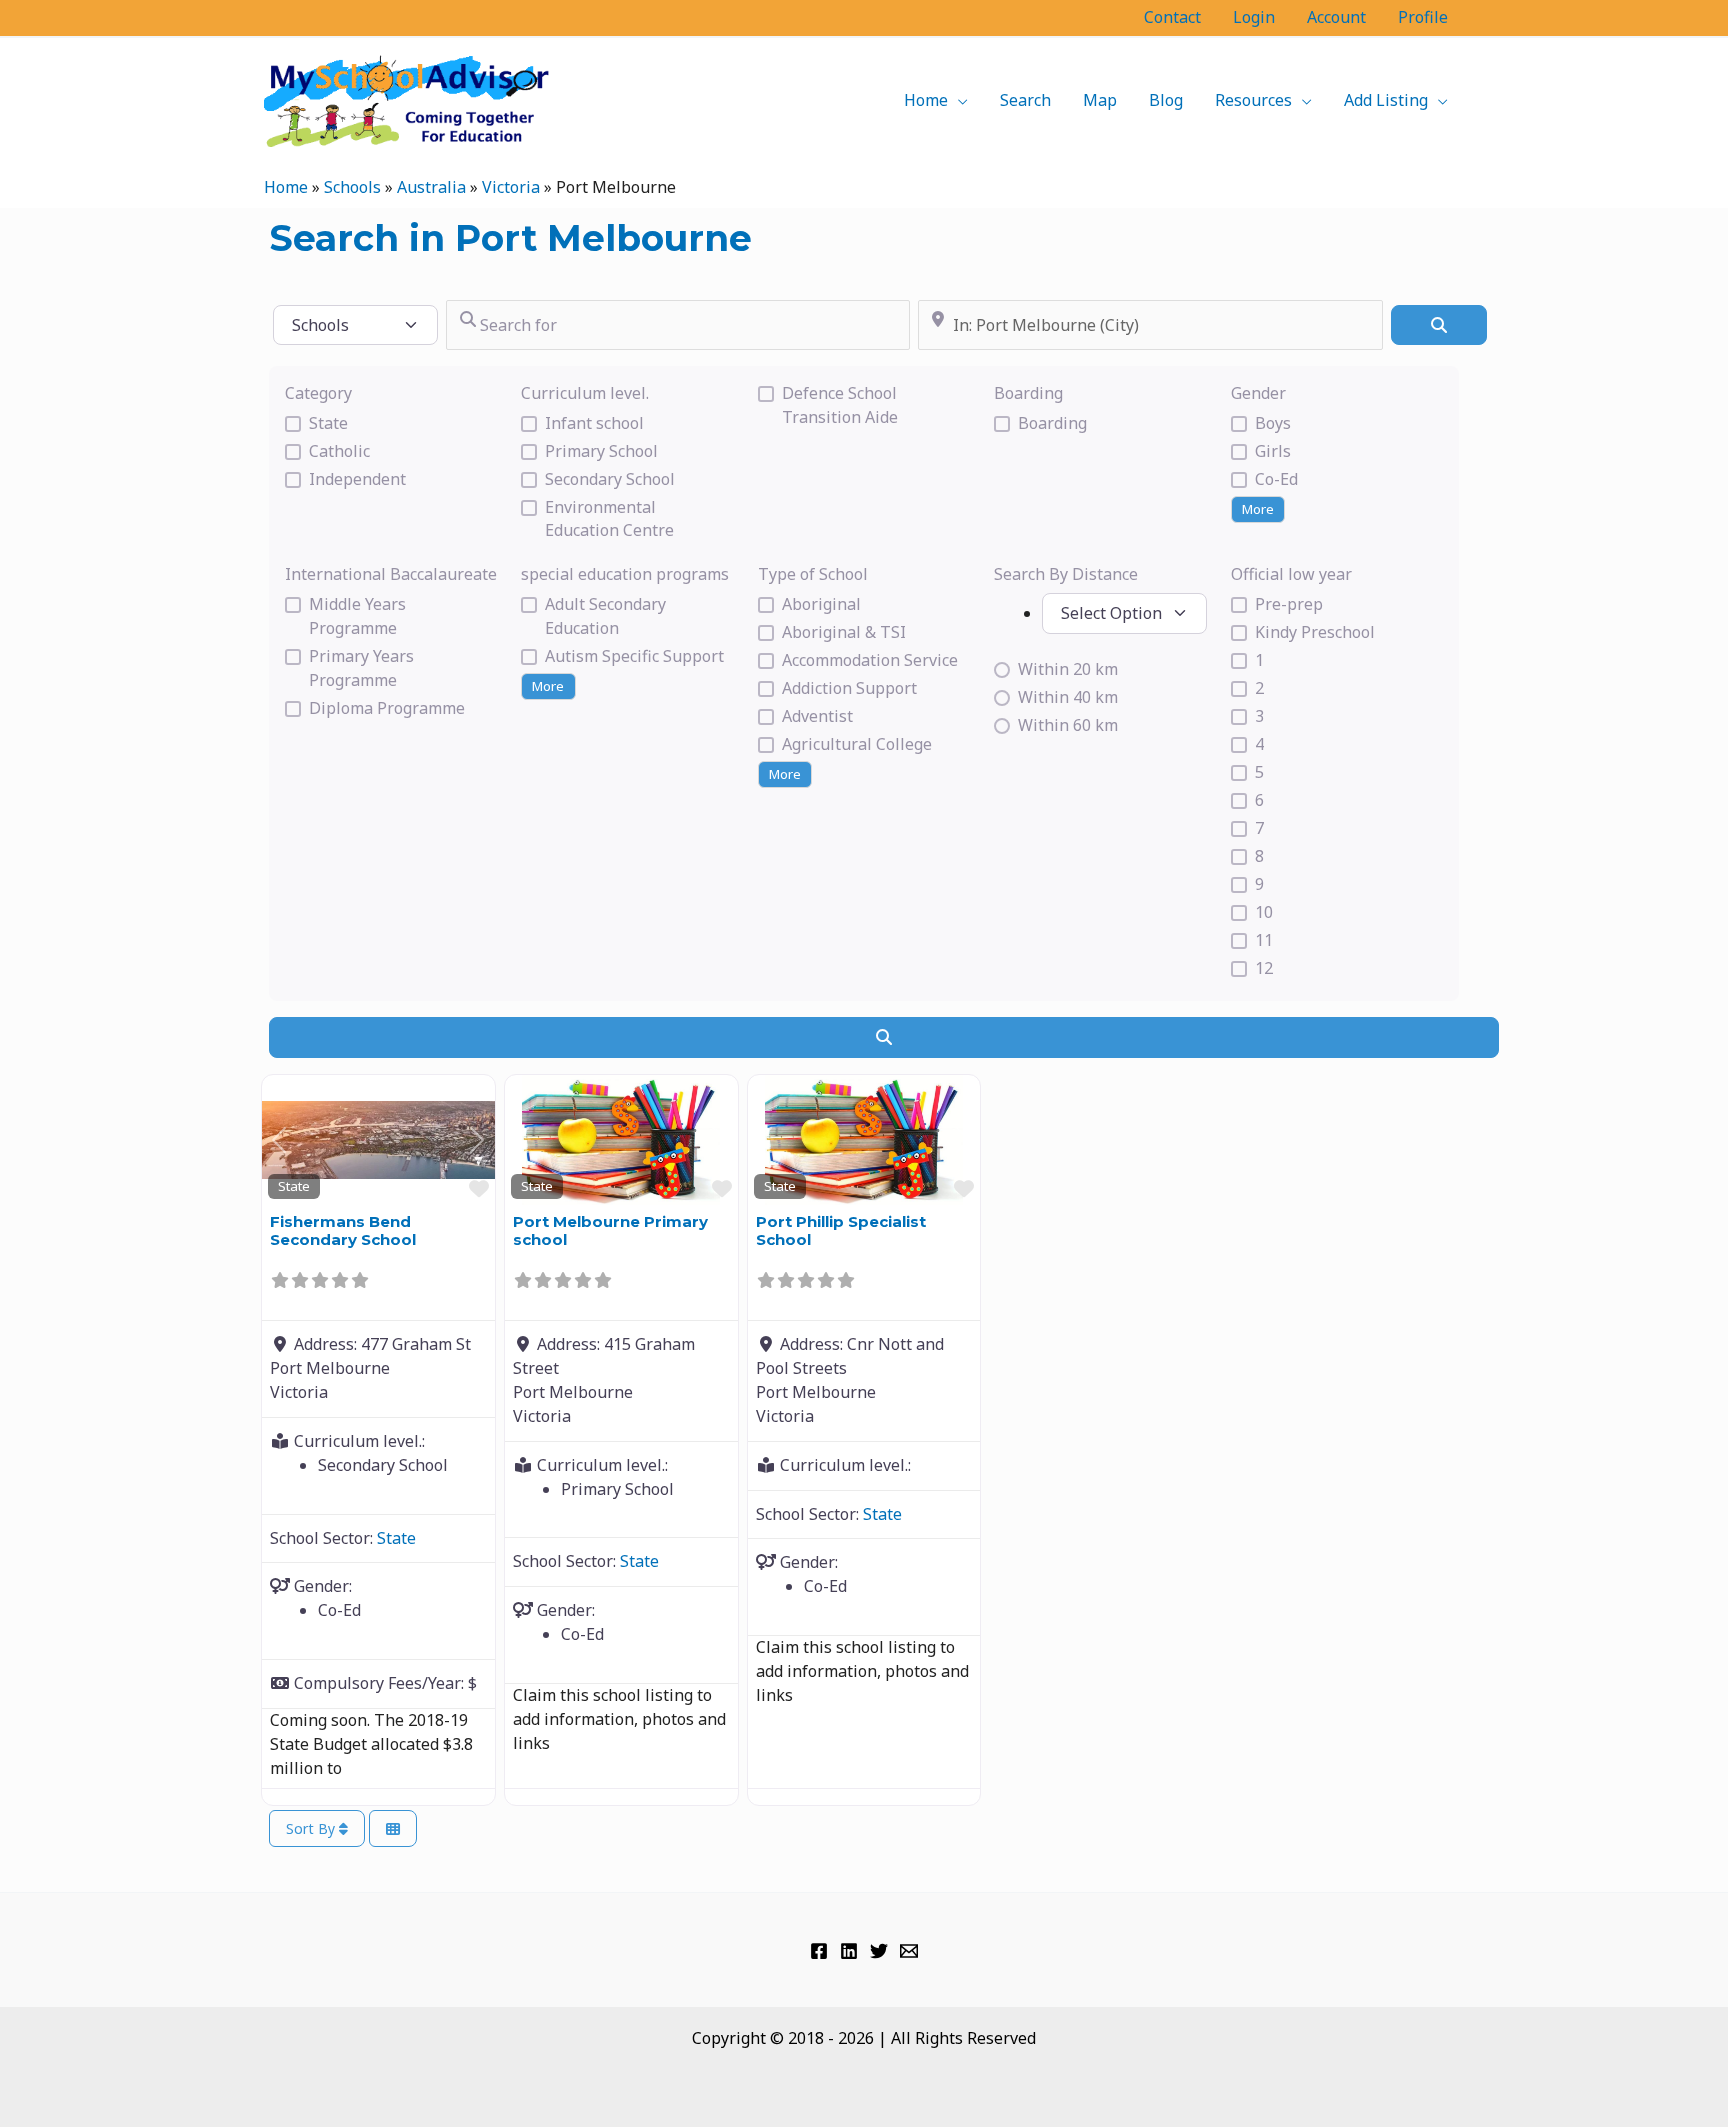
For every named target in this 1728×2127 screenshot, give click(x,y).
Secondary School (610, 479)
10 (1264, 912)
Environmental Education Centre (609, 519)
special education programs (625, 574)
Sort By (312, 1828)
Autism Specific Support (634, 656)
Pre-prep (1289, 604)
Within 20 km (1068, 669)
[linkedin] (849, 1951)
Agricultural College (857, 744)
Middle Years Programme (357, 616)
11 (1264, 940)
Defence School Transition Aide (840, 405)
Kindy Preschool (1315, 632)
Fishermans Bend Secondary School (343, 1230)
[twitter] (879, 1951)
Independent (357, 479)
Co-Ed (1276, 479)
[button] (958, 100)
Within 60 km (1068, 725)
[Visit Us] (819, 1951)
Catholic (339, 451)
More (1258, 509)
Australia (431, 187)
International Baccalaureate (391, 574)
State (328, 423)
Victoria (511, 187)
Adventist (817, 716)
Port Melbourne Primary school (610, 1230)
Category (318, 393)
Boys (1273, 423)
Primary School (601, 451)
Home (286, 187)
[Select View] (393, 1828)
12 (1264, 968)
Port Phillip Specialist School (841, 1230)
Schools (352, 187)
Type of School (813, 574)
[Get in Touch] (909, 1951)
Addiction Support (849, 688)
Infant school (594, 423)
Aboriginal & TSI (844, 632)
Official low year (1291, 574)
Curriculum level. (585, 393)
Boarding (1028, 393)
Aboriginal (821, 604)
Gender (1258, 393)
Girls (1273, 451)
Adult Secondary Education (605, 616)
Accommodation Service (870, 660)
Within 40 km (1068, 697)
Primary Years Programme (361, 668)
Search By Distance (1066, 574)
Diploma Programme (387, 708)
